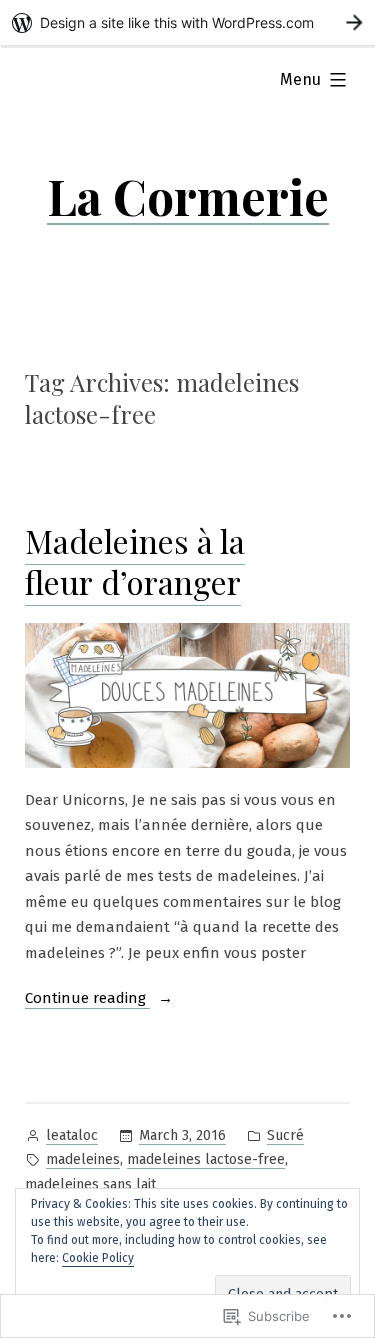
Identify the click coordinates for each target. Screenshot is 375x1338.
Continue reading (87, 1000)
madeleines (83, 1159)
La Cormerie (188, 196)
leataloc (72, 1135)
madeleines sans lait (90, 1184)
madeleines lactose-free (206, 1159)
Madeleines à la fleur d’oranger (135, 561)
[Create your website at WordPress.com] (187, 22)
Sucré (285, 1135)
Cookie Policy (98, 1258)
